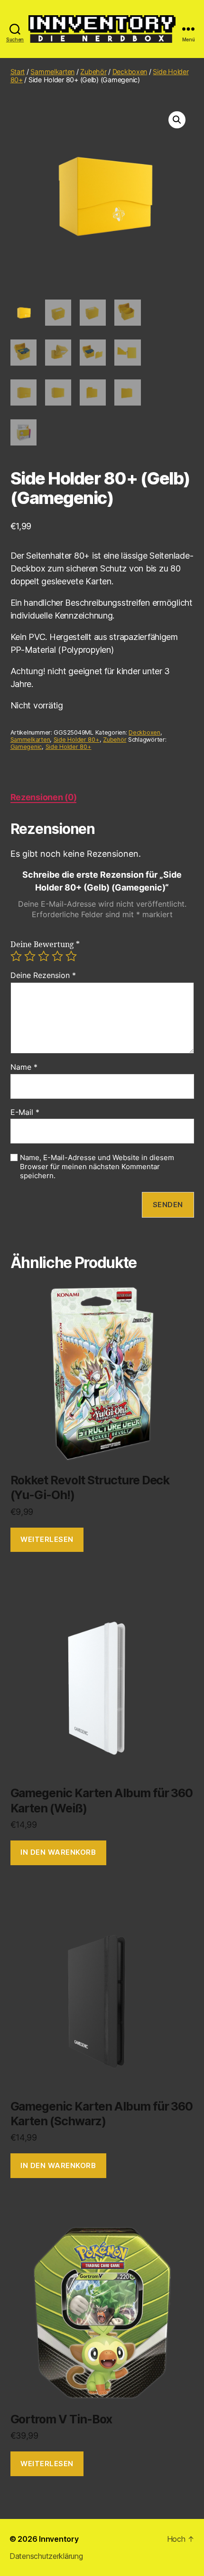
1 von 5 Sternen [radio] (16, 956)
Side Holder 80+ (77, 740)
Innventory (59, 2539)
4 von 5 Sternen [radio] (57, 956)
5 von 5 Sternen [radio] (71, 956)
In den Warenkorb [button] (58, 1852)
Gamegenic (26, 747)
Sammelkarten (52, 72)
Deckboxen (130, 72)
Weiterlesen (47, 1539)
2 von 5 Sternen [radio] (30, 956)
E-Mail (25, 1113)
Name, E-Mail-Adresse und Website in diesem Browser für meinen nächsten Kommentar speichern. (97, 1167)
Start (18, 72)
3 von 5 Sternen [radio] (44, 956)
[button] (177, 120)
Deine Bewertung (45, 945)
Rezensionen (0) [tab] (44, 797)
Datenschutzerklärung (46, 2556)
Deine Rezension (43, 976)
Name (24, 1067)
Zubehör (93, 72)
